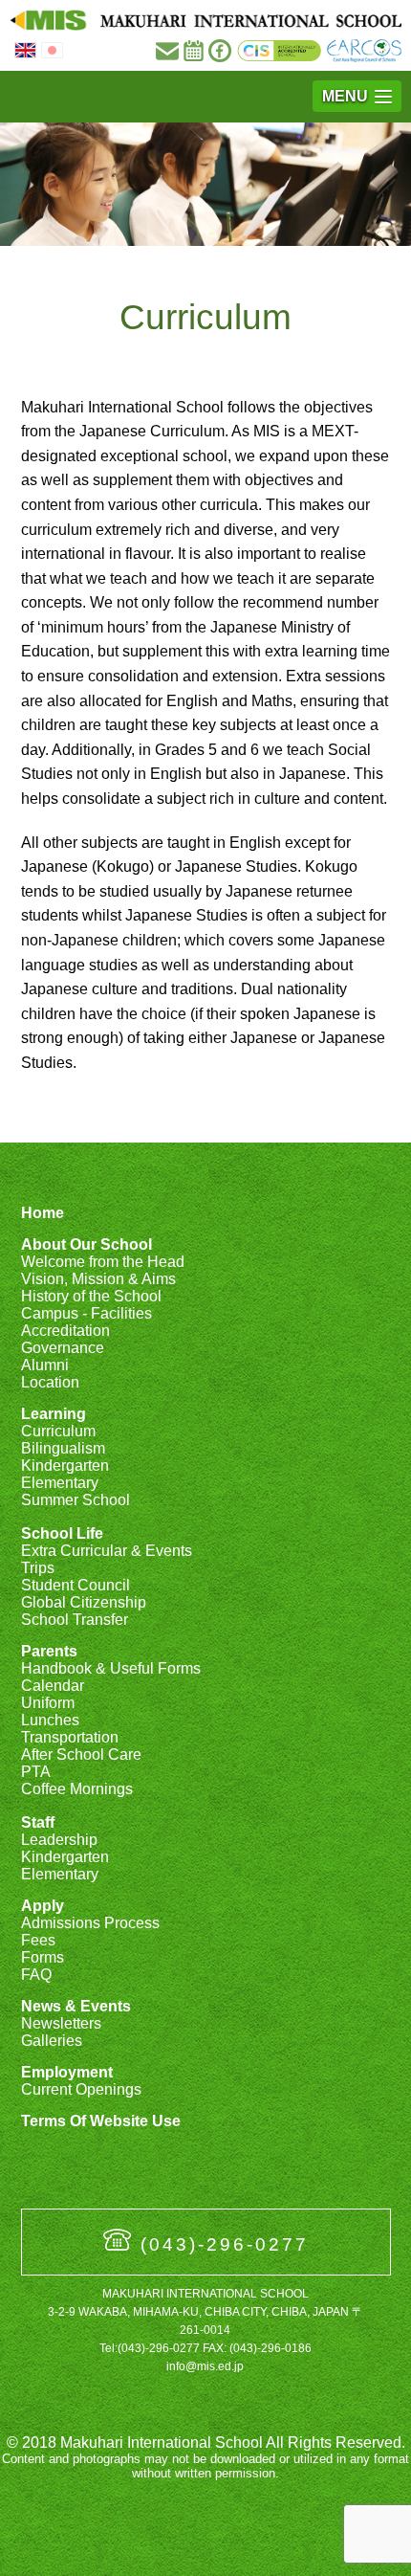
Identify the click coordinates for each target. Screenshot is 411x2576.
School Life (62, 1533)
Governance (63, 1348)
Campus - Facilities (87, 1313)
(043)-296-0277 (225, 2244)
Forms (43, 1957)
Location (50, 1382)
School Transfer (75, 1620)
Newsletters (61, 2023)
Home (43, 1213)
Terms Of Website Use (101, 2121)
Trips (38, 1568)
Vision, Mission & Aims (98, 1279)
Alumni (45, 1365)
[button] (357, 96)
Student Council (76, 1585)
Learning (54, 1414)
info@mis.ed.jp (205, 2366)
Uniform (48, 1703)
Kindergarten (65, 1466)
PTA (36, 1772)
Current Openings (81, 2089)
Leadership (59, 1840)
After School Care (81, 1754)
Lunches (50, 1720)
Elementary (60, 1483)
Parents (49, 1651)
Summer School (76, 1500)
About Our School (87, 1244)
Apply (43, 1906)
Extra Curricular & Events (107, 1551)
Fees (38, 1940)
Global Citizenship (84, 1602)
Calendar (53, 1686)
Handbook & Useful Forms (111, 1668)
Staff (38, 1822)
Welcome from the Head (103, 1262)
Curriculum (58, 1431)
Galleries (52, 2041)
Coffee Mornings (77, 1789)
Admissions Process (90, 1923)
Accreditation (65, 1331)
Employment (67, 2072)
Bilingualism (63, 1448)
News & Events (76, 2006)
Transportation (70, 1737)
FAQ (36, 1975)
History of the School (91, 1296)
